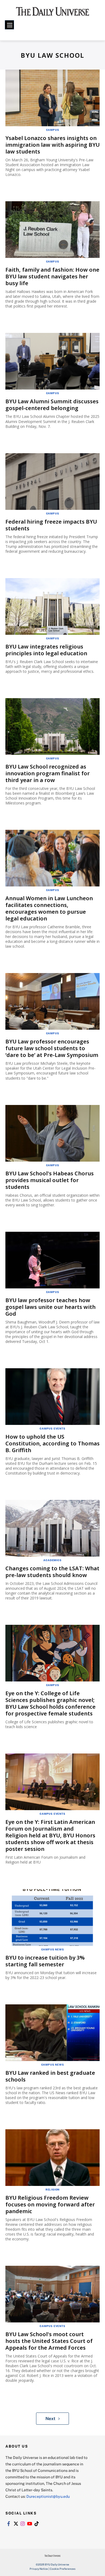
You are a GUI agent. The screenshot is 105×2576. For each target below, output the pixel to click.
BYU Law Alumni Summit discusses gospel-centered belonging (52, 405)
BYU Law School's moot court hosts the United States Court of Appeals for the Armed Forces (49, 2341)
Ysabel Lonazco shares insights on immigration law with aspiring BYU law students (52, 145)
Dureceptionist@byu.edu (48, 2496)
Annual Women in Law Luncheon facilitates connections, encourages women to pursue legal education (49, 908)
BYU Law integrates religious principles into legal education (46, 650)
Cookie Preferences (63, 2569)
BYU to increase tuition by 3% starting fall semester (45, 1961)
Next (50, 2418)
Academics (52, 1560)
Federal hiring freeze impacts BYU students (51, 525)
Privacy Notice (39, 2569)
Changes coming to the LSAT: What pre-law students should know (52, 1572)
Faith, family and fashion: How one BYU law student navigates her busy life (52, 276)
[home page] (53, 13)
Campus (53, 130)
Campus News (53, 1949)
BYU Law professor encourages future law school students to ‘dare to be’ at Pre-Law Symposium (52, 1048)
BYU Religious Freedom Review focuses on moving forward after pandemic (50, 2204)
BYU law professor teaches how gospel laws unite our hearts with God (50, 1307)
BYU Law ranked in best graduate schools (50, 2076)
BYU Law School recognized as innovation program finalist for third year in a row (48, 773)
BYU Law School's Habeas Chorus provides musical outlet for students (50, 1180)
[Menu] (9, 25)
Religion (52, 2189)
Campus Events (52, 1428)
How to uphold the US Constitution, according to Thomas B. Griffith (52, 1443)
